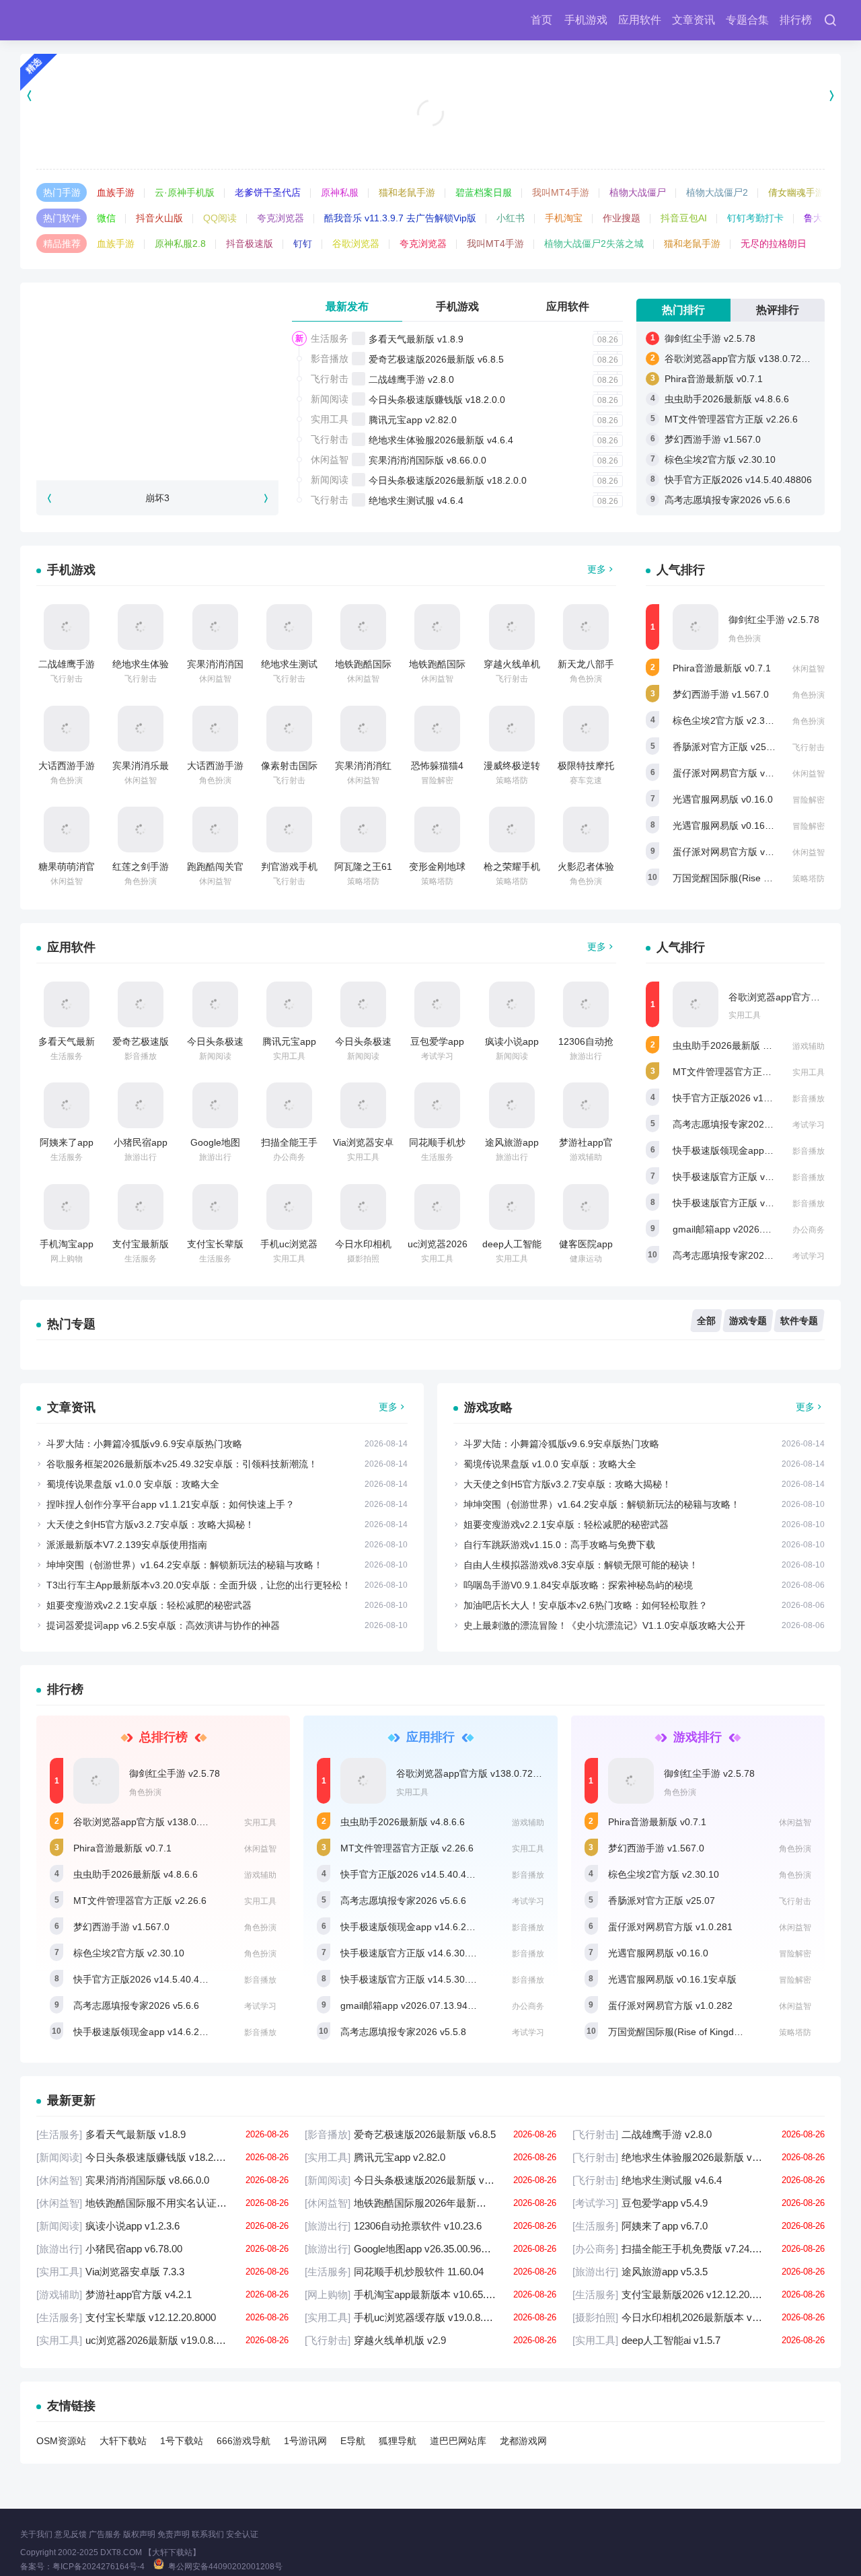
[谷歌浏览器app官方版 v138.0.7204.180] (696, 1004)
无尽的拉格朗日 (774, 244)
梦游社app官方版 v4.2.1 (162, 2294)
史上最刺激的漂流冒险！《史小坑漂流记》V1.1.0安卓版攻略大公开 (604, 1625)
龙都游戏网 (523, 2441)
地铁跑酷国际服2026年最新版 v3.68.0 (431, 2203)
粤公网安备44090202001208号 (225, 2567)
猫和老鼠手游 (407, 192)
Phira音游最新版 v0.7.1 (714, 379)
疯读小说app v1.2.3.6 (162, 2226)
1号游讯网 (305, 2441)
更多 (597, 569)
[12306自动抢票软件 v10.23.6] (586, 1004)
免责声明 (174, 2534)
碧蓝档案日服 (484, 192)
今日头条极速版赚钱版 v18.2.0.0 (437, 400)
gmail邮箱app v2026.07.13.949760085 (755, 1229)
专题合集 (747, 20)
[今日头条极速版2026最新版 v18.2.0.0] (363, 1004)
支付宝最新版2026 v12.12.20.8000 (699, 2294)
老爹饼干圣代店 (268, 192)
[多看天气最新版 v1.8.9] (67, 1004)
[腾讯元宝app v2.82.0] (289, 1004)
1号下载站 (182, 2441)
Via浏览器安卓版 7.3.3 (162, 2272)
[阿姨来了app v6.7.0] (67, 1105)
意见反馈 (71, 2534)
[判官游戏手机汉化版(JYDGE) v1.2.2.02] (289, 830)
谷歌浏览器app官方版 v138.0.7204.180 (748, 359)
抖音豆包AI (684, 218)
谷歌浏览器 (356, 244)
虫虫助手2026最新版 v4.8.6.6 (727, 399)
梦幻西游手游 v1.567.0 (713, 439)
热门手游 (62, 192)
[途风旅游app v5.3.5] (512, 1105)
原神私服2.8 (180, 244)
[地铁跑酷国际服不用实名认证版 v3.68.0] (363, 627)
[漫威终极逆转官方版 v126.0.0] (512, 729)
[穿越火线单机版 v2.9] (512, 627)
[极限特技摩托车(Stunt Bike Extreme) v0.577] (586, 729)
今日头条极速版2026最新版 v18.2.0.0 (448, 480)
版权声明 (139, 2534)
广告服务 (105, 2534)
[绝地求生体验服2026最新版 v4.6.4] (141, 627)
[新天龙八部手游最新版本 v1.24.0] (586, 627)
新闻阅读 (330, 399)
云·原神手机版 (185, 192)
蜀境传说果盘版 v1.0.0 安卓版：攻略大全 (133, 1484)
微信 (106, 218)
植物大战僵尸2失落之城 (594, 244)
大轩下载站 (123, 2441)
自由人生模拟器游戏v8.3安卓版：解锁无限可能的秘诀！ (581, 1565)
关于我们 (36, 2534)
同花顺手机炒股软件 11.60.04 (431, 2272)
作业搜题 (622, 218)
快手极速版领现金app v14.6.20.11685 (753, 1150)
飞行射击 (330, 379)
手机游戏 (586, 20)
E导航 (353, 2441)
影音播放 (330, 359)
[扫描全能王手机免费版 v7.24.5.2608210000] (289, 1105)
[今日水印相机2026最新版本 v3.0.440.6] (363, 1207)
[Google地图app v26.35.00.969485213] (215, 1105)
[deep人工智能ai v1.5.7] (512, 1207)
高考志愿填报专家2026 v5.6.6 (727, 500)
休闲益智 (330, 459)
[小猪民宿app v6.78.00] (141, 1105)
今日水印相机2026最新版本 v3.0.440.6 (699, 2317)
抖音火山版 (159, 218)
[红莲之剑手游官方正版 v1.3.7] (141, 830)
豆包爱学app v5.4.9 (699, 2203)
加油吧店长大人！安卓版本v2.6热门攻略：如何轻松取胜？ (586, 1605)
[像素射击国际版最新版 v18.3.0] (289, 729)
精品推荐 (62, 244)
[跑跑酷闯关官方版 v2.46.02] (215, 830)
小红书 (511, 218)
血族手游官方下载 (430, 135)
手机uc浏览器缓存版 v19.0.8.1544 (431, 2317)
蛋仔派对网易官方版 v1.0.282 (735, 852)
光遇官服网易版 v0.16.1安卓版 (737, 825)
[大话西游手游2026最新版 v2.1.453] (67, 729)
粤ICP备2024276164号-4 (99, 2567)
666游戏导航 (244, 2441)
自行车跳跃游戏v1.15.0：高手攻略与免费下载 (559, 1545)
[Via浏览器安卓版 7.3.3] (363, 1105)
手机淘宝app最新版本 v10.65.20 (431, 2294)
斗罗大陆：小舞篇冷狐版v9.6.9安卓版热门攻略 (144, 1444)
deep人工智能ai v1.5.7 (699, 2340)
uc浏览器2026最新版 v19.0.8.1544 (162, 2340)
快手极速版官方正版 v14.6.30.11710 (749, 1177)
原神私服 (340, 192)
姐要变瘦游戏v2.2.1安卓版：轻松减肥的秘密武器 (149, 1605)
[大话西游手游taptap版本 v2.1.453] (215, 729)
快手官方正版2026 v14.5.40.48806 (738, 480)
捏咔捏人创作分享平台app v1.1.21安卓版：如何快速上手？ (171, 1504)
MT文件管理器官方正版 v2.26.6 (731, 419)
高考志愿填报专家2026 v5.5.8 (736, 1255)
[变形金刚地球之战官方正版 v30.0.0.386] (437, 830)
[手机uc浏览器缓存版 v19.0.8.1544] (289, 1207)
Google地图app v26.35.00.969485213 (431, 2249)
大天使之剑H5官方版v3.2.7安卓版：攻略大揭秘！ (150, 1524)
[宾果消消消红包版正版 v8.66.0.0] (363, 729)
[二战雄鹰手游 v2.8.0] (67, 627)
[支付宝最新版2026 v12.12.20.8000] (141, 1207)
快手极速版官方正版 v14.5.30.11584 (749, 1203)
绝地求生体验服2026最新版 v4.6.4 (441, 440)
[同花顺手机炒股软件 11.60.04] (437, 1105)
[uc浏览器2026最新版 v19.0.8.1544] (437, 1207)
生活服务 (330, 338)
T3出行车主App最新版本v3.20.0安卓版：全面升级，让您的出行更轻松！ (199, 1585)
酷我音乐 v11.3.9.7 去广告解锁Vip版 (400, 218)
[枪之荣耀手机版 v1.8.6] (512, 830)
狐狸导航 (398, 2441)
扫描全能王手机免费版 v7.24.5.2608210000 (699, 2249)
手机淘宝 (564, 218)
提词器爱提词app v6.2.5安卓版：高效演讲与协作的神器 (163, 1625)
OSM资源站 (61, 2441)
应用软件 (640, 20)
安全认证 (242, 2534)
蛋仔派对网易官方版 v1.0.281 (735, 773)
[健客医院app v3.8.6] (586, 1207)
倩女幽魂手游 (796, 192)
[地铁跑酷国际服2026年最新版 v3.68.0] (437, 627)
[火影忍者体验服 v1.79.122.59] (586, 830)
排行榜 (796, 20)
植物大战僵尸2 (717, 192)
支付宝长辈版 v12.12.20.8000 (162, 2317)
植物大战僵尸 (638, 192)
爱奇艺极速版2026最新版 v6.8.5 (436, 359)
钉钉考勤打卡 (755, 218)
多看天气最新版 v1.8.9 (416, 339)
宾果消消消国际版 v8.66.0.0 (427, 460)
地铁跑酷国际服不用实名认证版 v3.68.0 (162, 2203)
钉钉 (303, 244)
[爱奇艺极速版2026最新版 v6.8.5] (141, 1004)
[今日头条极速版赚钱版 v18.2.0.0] (215, 1004)
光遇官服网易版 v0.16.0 (723, 799)
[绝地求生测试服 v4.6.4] (289, 627)
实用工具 (330, 419)
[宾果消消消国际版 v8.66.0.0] (215, 627)
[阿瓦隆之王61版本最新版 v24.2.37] (363, 830)
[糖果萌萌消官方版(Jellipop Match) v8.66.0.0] (67, 830)
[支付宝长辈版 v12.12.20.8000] (215, 1207)
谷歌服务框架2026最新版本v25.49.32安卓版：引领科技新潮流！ (182, 1464)
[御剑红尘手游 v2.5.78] (696, 627)
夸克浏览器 (280, 218)
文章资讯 (694, 20)
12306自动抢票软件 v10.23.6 (431, 2226)
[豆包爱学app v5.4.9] (437, 1004)
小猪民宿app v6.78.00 (162, 2249)
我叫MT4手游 (561, 192)
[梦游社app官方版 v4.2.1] (586, 1105)
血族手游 (116, 192)
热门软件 (62, 218)
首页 (541, 20)
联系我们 (208, 2534)
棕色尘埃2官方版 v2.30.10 (720, 459)
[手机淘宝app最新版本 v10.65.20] (67, 1207)
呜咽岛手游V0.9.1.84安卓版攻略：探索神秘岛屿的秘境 (578, 1585)
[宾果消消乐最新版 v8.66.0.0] (141, 729)
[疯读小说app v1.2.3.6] (512, 1004)
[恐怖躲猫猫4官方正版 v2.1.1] (437, 729)
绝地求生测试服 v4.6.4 (416, 501)
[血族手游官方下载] (431, 95)
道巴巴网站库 (458, 2441)
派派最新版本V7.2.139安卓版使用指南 (127, 1545)
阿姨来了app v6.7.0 (699, 2226)
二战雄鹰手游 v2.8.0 (411, 379)
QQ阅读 (220, 218)
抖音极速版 (250, 244)
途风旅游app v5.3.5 (699, 2272)
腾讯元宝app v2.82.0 (413, 420)
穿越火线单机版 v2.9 (431, 2340)
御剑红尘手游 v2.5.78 (710, 338)
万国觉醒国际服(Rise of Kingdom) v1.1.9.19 (765, 878)
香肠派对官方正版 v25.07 (726, 747)
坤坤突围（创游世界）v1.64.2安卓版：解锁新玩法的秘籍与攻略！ (185, 1565)
